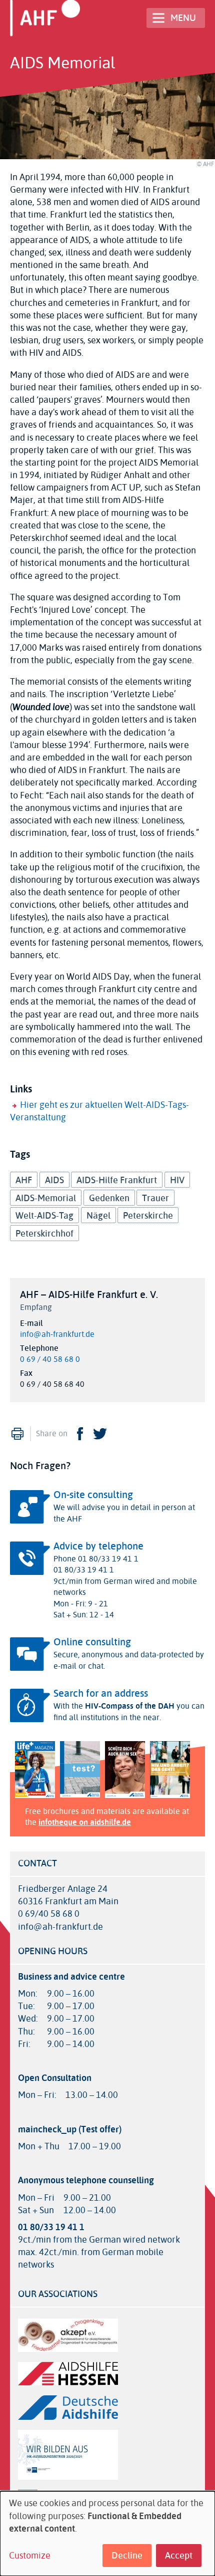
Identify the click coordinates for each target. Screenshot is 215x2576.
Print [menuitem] (17, 1434)
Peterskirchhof (44, 1234)
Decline (127, 2556)
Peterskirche (148, 1216)
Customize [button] (30, 2556)
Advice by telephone (98, 1546)
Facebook (80, 1434)
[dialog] (107, 2534)
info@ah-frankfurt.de (57, 1334)
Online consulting (92, 1642)
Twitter (100, 1434)
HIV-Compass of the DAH (130, 1706)
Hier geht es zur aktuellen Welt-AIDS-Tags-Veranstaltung (99, 1111)
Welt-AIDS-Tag (44, 1216)
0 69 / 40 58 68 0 (50, 1359)
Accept (179, 2556)
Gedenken (109, 1198)
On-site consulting (93, 1495)
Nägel (98, 1216)
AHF (24, 1180)
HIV (177, 1180)
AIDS (54, 1180)
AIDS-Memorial (46, 1198)
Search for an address (101, 1693)
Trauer (155, 1198)
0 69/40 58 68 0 (49, 1914)
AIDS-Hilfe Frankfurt (117, 1180)
